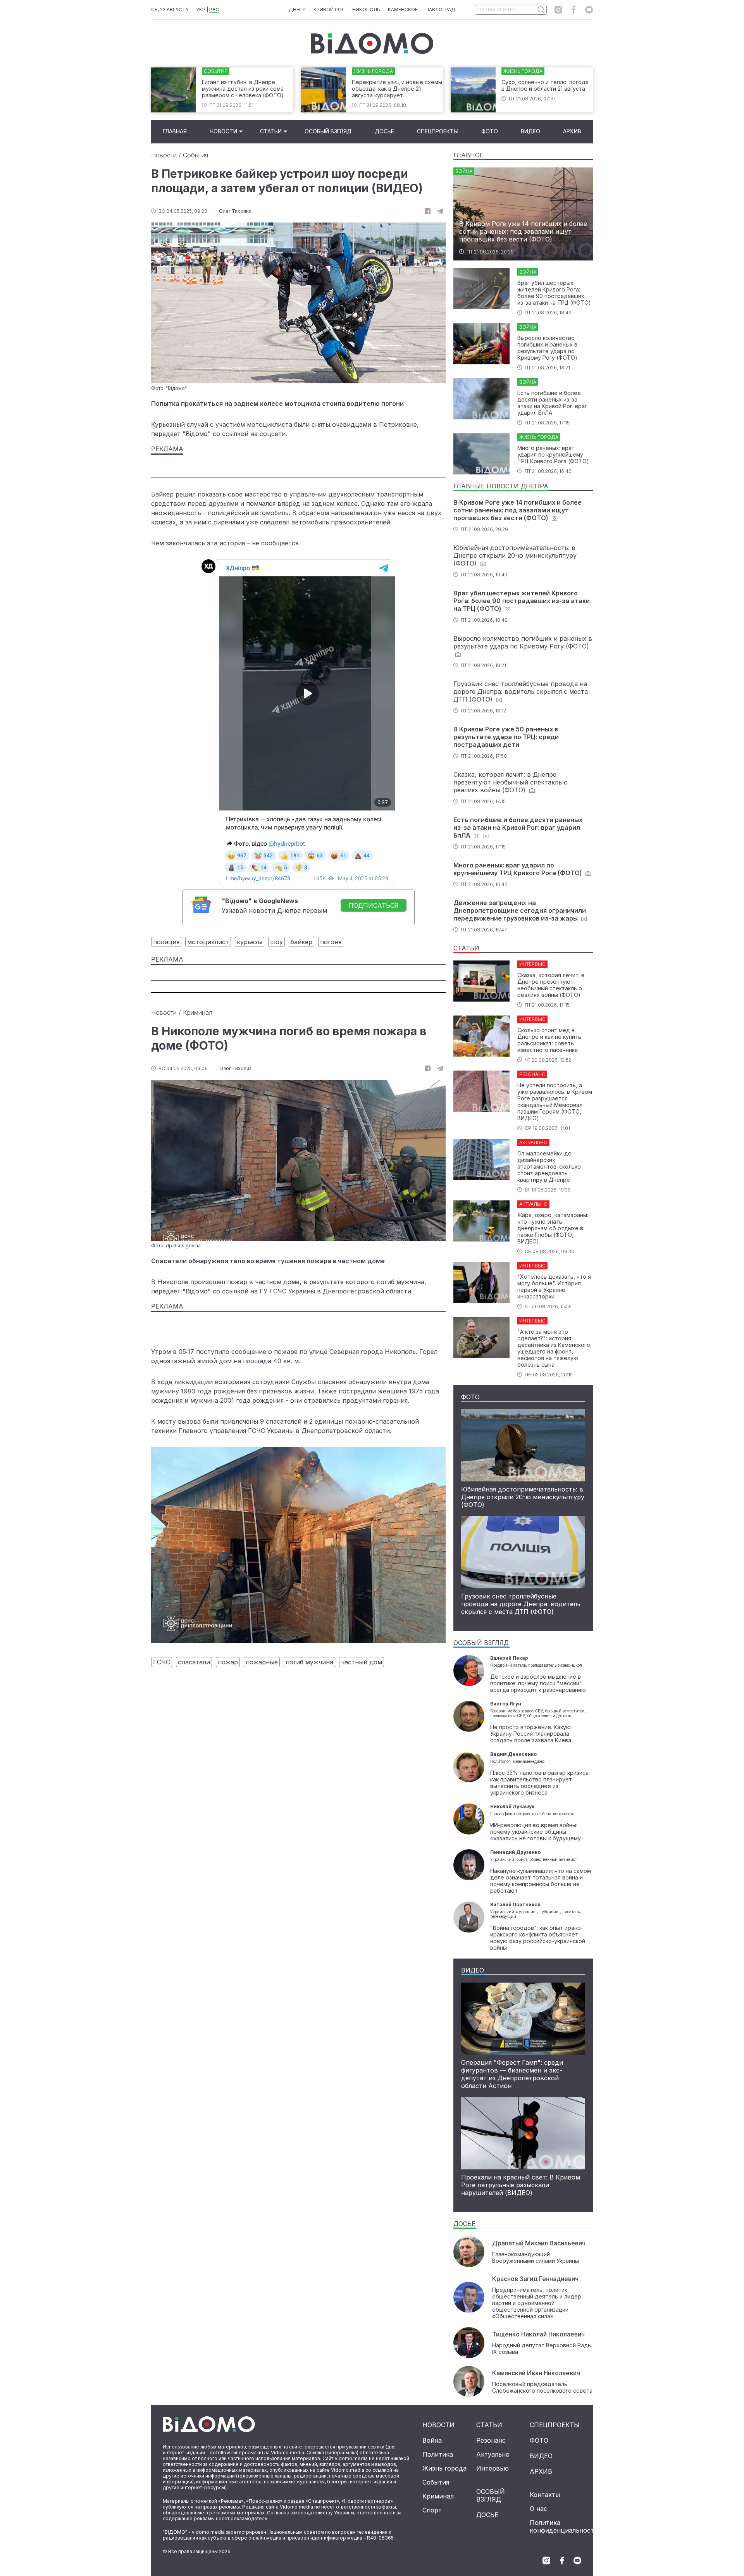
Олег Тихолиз (235, 211)
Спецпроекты (438, 131)
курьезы (250, 942)
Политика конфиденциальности (564, 2526)
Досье (384, 131)
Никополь (366, 9)
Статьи (271, 131)
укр (201, 9)
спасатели (194, 1662)
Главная (175, 131)
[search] (541, 10)
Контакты (545, 2495)
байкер (301, 942)
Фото (490, 131)
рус (214, 9)
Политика (438, 2454)
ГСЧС (162, 1662)
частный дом (362, 1662)
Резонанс (491, 2440)
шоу (276, 942)
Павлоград (440, 9)
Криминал (198, 1012)
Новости (223, 131)
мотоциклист (208, 942)
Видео (530, 131)
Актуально (493, 2454)
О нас (538, 2509)
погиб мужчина (309, 1662)
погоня (331, 942)
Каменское (403, 9)
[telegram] (440, 211)
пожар (228, 1662)
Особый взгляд (328, 131)
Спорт (432, 2510)
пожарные (262, 1662)
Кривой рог (329, 9)
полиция (166, 942)
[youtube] (589, 10)
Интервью (493, 2468)
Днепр (297, 9)
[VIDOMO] (372, 43)
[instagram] (558, 10)
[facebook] (574, 10)
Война (432, 2440)
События (195, 155)
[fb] (428, 211)
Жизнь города (444, 2468)
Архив (572, 131)
